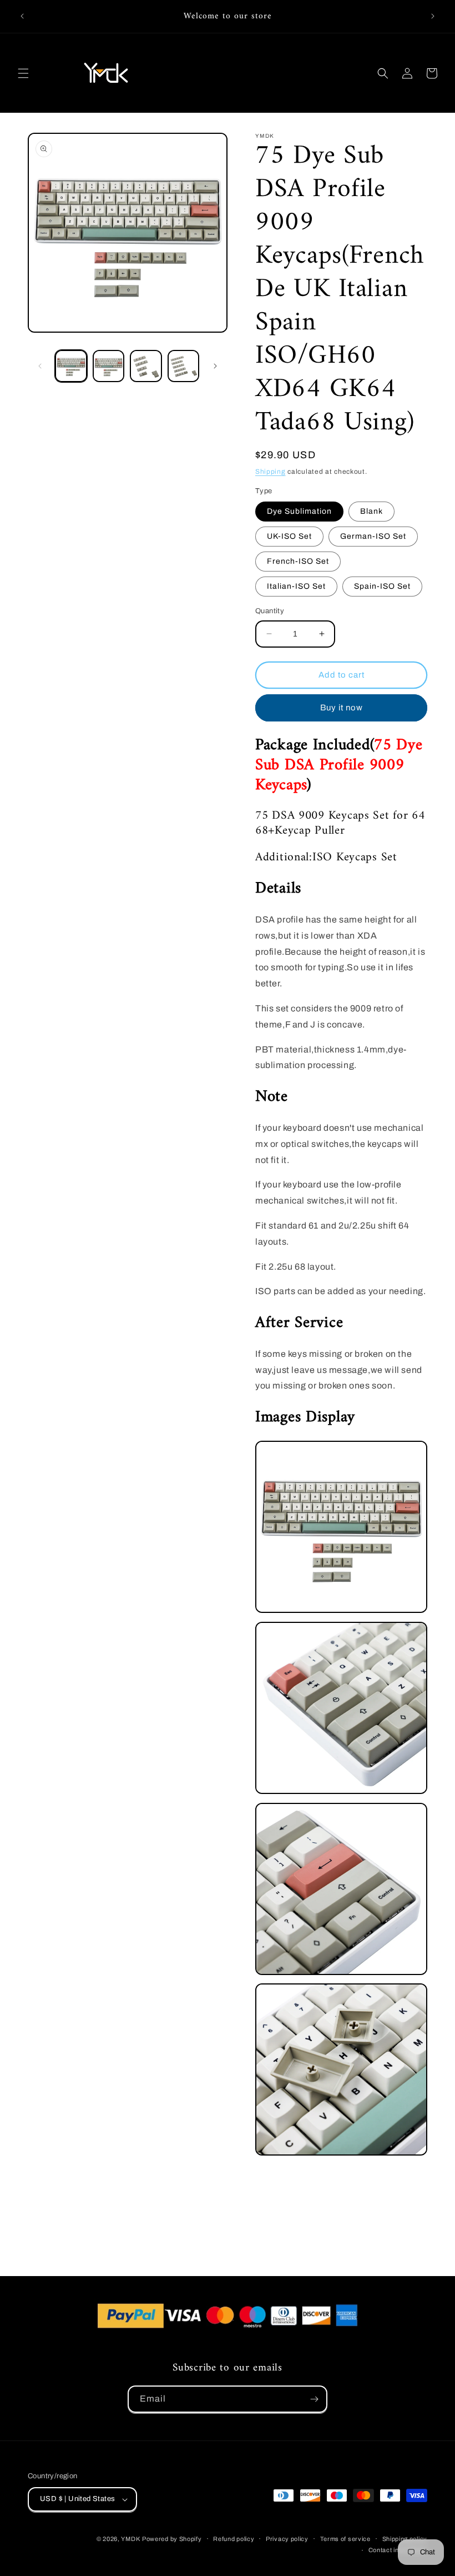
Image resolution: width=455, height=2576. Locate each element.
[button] (23, 73)
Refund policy (234, 2539)
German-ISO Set (373, 536)
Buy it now (342, 708)
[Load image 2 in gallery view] (109, 366)
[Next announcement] (433, 16)
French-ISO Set (298, 561)
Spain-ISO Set (382, 586)
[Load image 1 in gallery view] (71, 366)
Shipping (271, 472)
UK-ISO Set (289, 536)
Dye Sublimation (299, 511)
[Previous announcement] (22, 16)
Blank (371, 511)
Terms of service (345, 2539)
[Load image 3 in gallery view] (146, 366)
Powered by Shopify (172, 2539)
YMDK (130, 2539)
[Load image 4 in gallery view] (184, 366)
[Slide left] (40, 366)
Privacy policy (287, 2539)
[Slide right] (215, 366)
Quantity (270, 611)
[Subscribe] (314, 2399)
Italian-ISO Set (296, 586)
